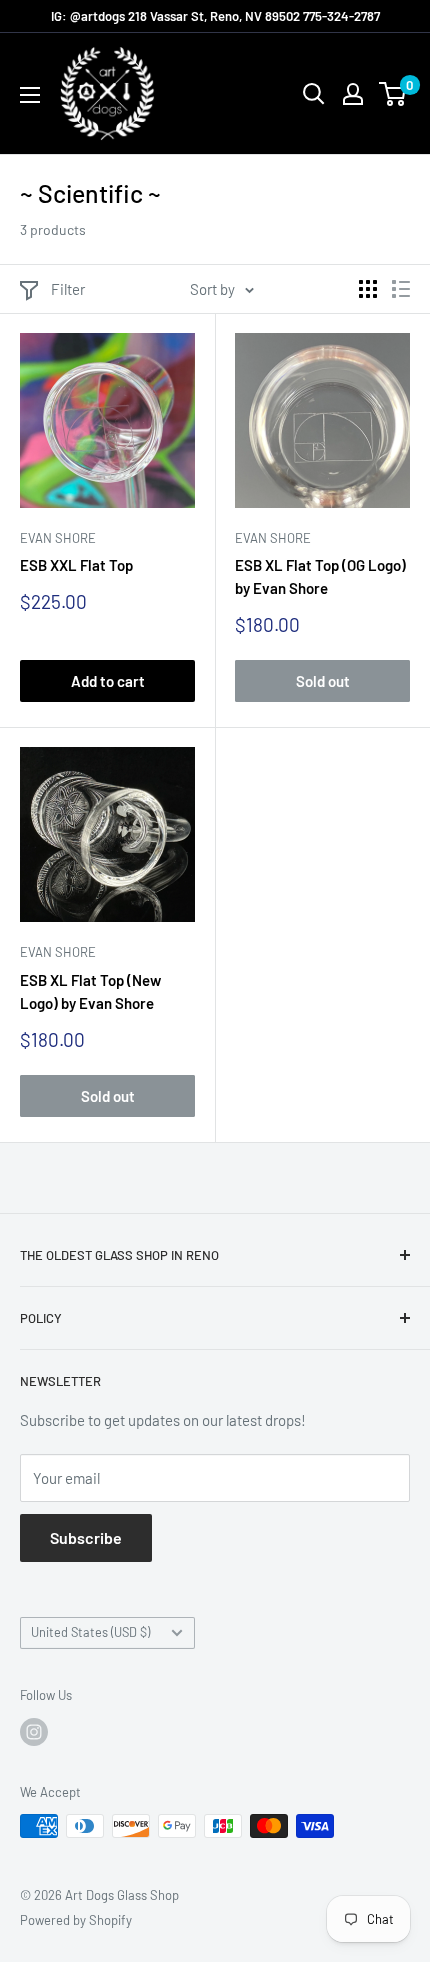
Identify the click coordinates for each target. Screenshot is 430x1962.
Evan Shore (58, 538)
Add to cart (108, 681)
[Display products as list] (401, 289)
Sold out (323, 681)
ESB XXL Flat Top (76, 565)
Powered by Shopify (76, 1920)
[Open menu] (30, 95)
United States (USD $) (90, 1632)
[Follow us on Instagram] (34, 1732)
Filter (68, 289)
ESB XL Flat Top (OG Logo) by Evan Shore (320, 576)
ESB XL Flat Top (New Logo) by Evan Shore (90, 991)
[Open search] (314, 94)
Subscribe (86, 1537)
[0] (393, 94)
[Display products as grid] (368, 289)
